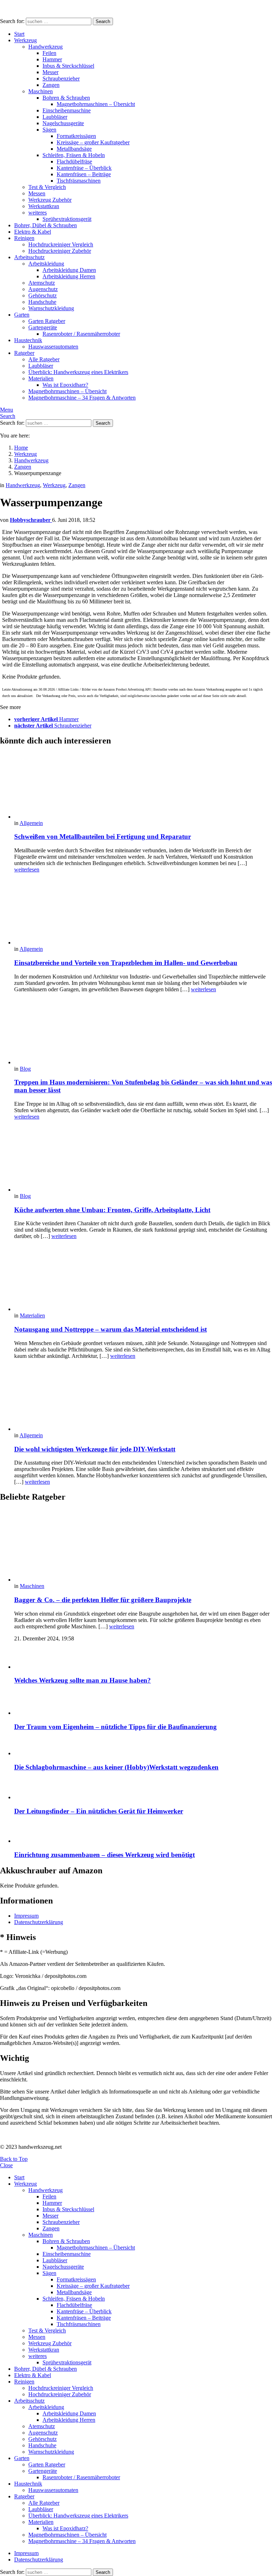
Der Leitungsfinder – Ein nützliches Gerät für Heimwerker (99, 1811)
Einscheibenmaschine (67, 110)
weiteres (38, 213)
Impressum (26, 1916)
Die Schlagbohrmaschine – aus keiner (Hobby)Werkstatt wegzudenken (116, 1767)
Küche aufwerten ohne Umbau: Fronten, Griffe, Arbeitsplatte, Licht (112, 1210)
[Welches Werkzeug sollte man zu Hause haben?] (143, 1659)
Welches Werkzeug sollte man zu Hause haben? (83, 1680)
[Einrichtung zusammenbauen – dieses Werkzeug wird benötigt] (143, 1833)
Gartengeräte (43, 327)
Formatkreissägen (76, 136)
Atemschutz (42, 283)
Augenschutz (43, 289)
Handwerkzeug (46, 47)
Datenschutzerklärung (39, 1922)
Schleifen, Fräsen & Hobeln (74, 155)
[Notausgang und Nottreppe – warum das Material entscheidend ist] (143, 1279)
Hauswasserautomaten (53, 347)
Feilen (49, 53)
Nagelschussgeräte (63, 123)
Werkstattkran (44, 206)
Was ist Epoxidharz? (65, 385)
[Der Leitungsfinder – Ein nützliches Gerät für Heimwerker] (143, 1789)
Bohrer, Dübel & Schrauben (46, 225)
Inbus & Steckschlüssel (68, 66)
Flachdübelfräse (74, 161)
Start (19, 34)
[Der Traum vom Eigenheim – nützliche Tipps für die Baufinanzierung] (143, 1704)
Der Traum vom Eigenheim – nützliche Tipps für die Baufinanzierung (115, 1727)
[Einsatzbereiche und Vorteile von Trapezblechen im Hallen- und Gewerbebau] (143, 912)
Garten (22, 315)
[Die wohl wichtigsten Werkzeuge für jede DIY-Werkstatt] (143, 1399)
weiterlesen (27, 869)
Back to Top (14, 2159)
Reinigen (24, 238)
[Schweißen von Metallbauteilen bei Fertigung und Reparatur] (143, 786)
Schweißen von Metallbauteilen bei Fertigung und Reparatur (103, 837)
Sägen (49, 130)
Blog (25, 1069)
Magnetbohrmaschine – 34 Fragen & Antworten (82, 398)
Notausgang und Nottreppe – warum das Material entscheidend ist (110, 1329)
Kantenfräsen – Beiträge (84, 174)
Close (6, 2165)
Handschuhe (42, 302)
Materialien (41, 378)
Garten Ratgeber (47, 321)
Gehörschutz (42, 295)
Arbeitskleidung (46, 264)
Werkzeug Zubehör (50, 200)
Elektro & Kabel (33, 232)
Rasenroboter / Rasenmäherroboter (81, 334)
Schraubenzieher (61, 79)
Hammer (52, 59)
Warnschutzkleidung (51, 308)
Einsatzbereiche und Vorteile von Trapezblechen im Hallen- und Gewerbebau (126, 963)
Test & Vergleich (47, 187)
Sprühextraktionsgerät (67, 219)
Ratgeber (24, 353)
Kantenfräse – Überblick (84, 168)
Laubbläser (55, 117)
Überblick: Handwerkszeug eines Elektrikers (78, 372)
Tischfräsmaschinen (79, 181)
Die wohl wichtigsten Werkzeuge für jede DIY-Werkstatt (95, 1449)
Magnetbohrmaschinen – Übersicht (96, 104)
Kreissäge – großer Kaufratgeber (93, 142)
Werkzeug (25, 40)
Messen (37, 193)
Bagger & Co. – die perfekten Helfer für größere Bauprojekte (103, 1600)
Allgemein (31, 823)
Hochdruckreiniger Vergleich (61, 244)
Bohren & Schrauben (66, 98)
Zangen (51, 85)
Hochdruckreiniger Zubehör (60, 251)
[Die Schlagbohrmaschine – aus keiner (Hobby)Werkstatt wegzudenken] (143, 1747)
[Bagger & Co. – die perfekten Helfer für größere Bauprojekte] (143, 1546)
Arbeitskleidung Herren (69, 276)
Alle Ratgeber (44, 359)
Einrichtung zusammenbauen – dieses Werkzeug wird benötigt (104, 1855)
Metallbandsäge (74, 149)
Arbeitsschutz (29, 257)
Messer (50, 72)
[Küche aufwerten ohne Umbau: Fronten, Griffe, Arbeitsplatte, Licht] (143, 1159)
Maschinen (41, 91)
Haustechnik (28, 340)
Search (103, 21)
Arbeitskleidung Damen (69, 270)
